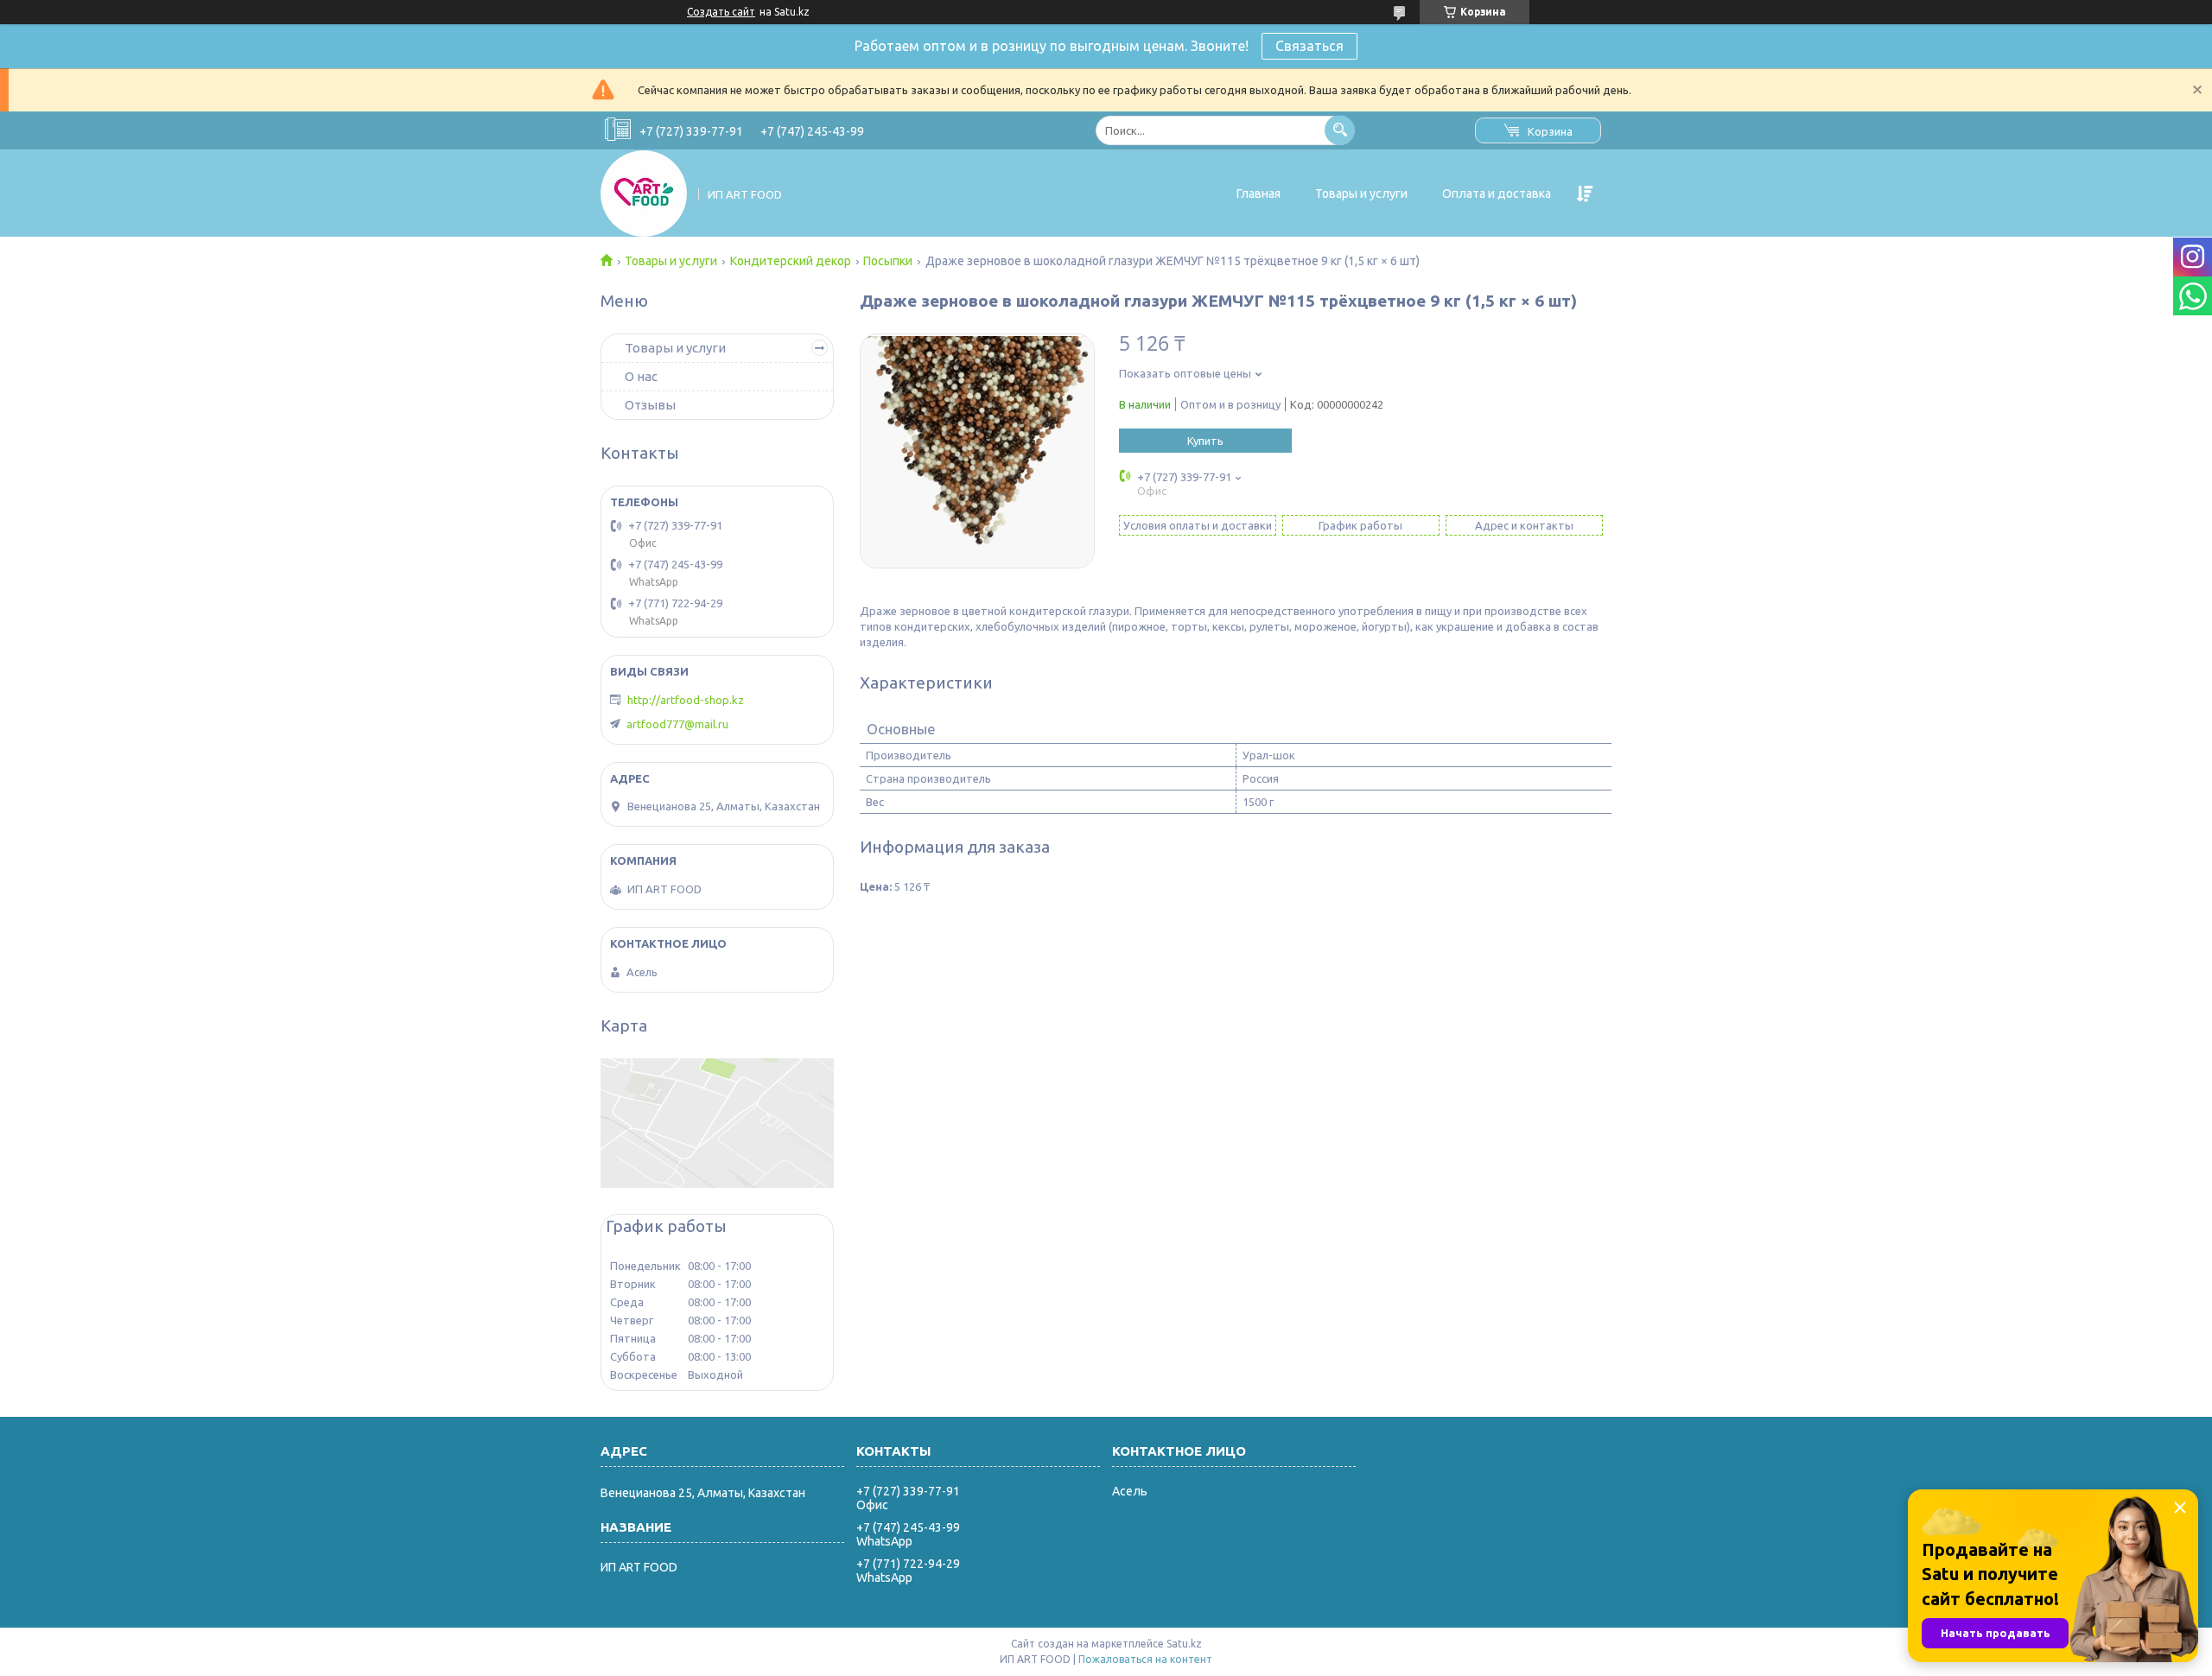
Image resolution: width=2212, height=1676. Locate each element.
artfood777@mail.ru (677, 724)
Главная (1259, 194)
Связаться (1309, 46)
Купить (1205, 441)
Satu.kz (1184, 1644)
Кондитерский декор (791, 261)
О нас (641, 376)
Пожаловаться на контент (1145, 1659)
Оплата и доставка (1497, 194)
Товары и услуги (1361, 194)
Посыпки (888, 261)
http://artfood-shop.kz (686, 700)
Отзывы (650, 405)
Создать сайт (721, 12)
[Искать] (1340, 130)
